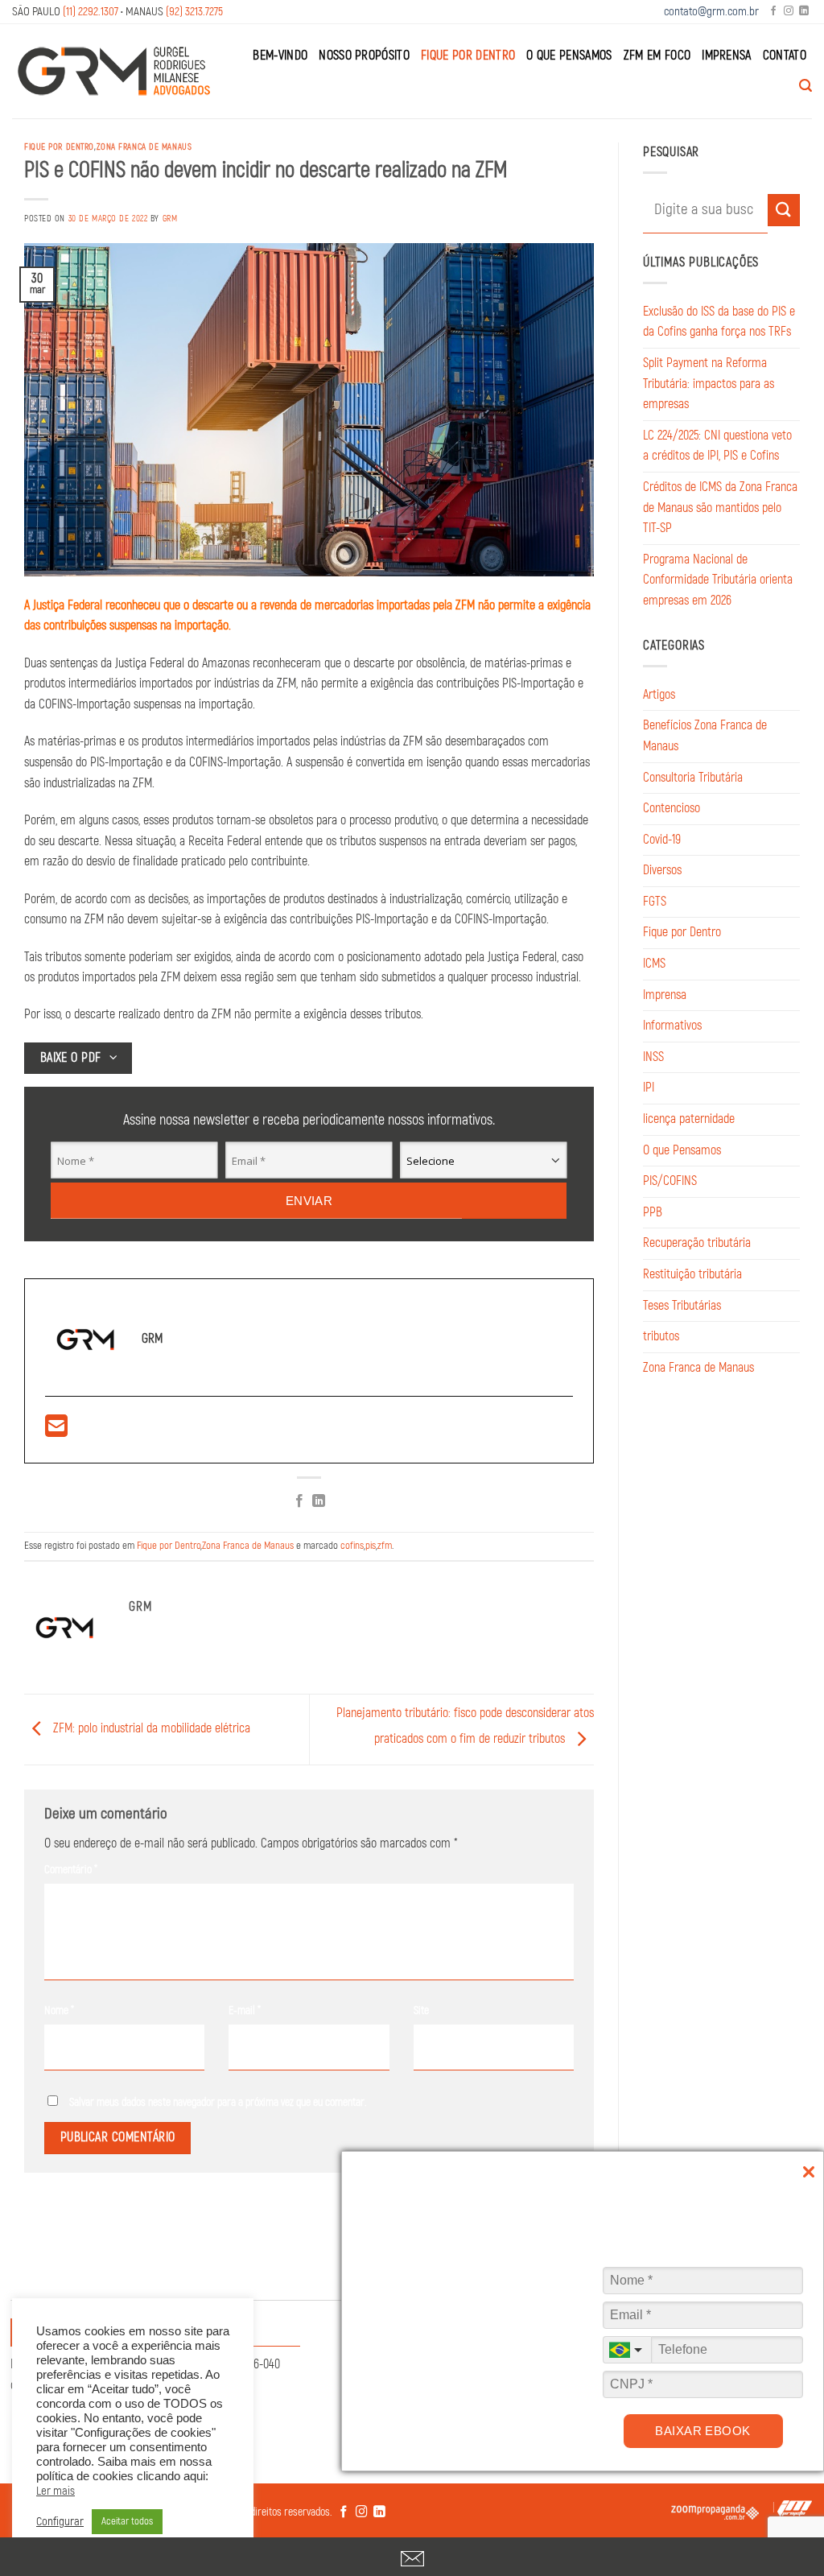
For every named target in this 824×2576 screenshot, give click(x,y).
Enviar (309, 1201)
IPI (649, 1088)
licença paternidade (689, 1119)
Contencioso (672, 808)
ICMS (654, 964)
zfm (385, 1546)
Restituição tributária (692, 1274)
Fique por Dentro (468, 56)
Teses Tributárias (682, 1306)
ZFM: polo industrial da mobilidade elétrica (150, 1729)
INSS (653, 1057)
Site (421, 2010)
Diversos (662, 870)
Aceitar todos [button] (127, 2521)
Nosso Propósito (364, 56)
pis (371, 1546)
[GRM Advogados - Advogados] (114, 71)
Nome (59, 2010)
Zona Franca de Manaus (144, 147)
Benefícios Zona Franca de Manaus (705, 736)
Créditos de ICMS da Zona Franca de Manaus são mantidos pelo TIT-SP (720, 508)
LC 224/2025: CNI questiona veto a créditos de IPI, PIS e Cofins (717, 446)
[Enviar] (784, 210)
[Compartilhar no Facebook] (299, 1502)
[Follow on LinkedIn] (804, 12)
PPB (653, 1212)
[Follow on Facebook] (773, 12)
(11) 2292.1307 (91, 12)
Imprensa (727, 56)
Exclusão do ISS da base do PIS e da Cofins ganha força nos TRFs (719, 322)
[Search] (805, 86)
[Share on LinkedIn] (319, 1502)
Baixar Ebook (702, 2431)
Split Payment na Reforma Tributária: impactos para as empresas (709, 384)
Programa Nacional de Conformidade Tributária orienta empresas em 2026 (718, 580)
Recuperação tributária (697, 1243)
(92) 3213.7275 (194, 12)
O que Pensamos (569, 56)
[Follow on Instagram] (789, 12)
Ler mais (56, 2491)
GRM (170, 219)
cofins (352, 1546)
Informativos (672, 1026)
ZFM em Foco (657, 56)
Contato (785, 56)
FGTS (655, 902)
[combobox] (627, 2350)
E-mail (245, 2010)
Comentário (71, 1870)
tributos (661, 1336)
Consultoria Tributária (693, 778)
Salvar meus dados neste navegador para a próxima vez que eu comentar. (218, 2102)
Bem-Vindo (280, 56)
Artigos (659, 695)
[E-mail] (56, 1431)
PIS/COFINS (670, 1181)
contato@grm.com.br (711, 12)
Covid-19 (662, 840)
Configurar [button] (60, 2522)
